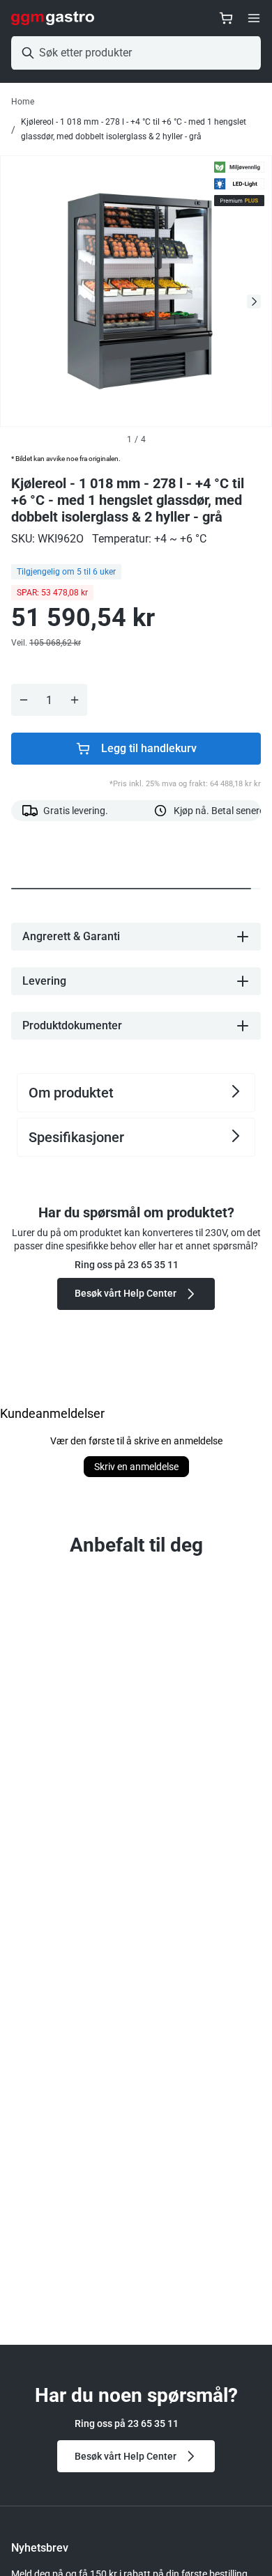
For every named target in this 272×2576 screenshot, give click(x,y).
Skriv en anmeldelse (136, 1467)
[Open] (254, 18)
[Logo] (53, 18)
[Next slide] (254, 302)
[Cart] (226, 18)
